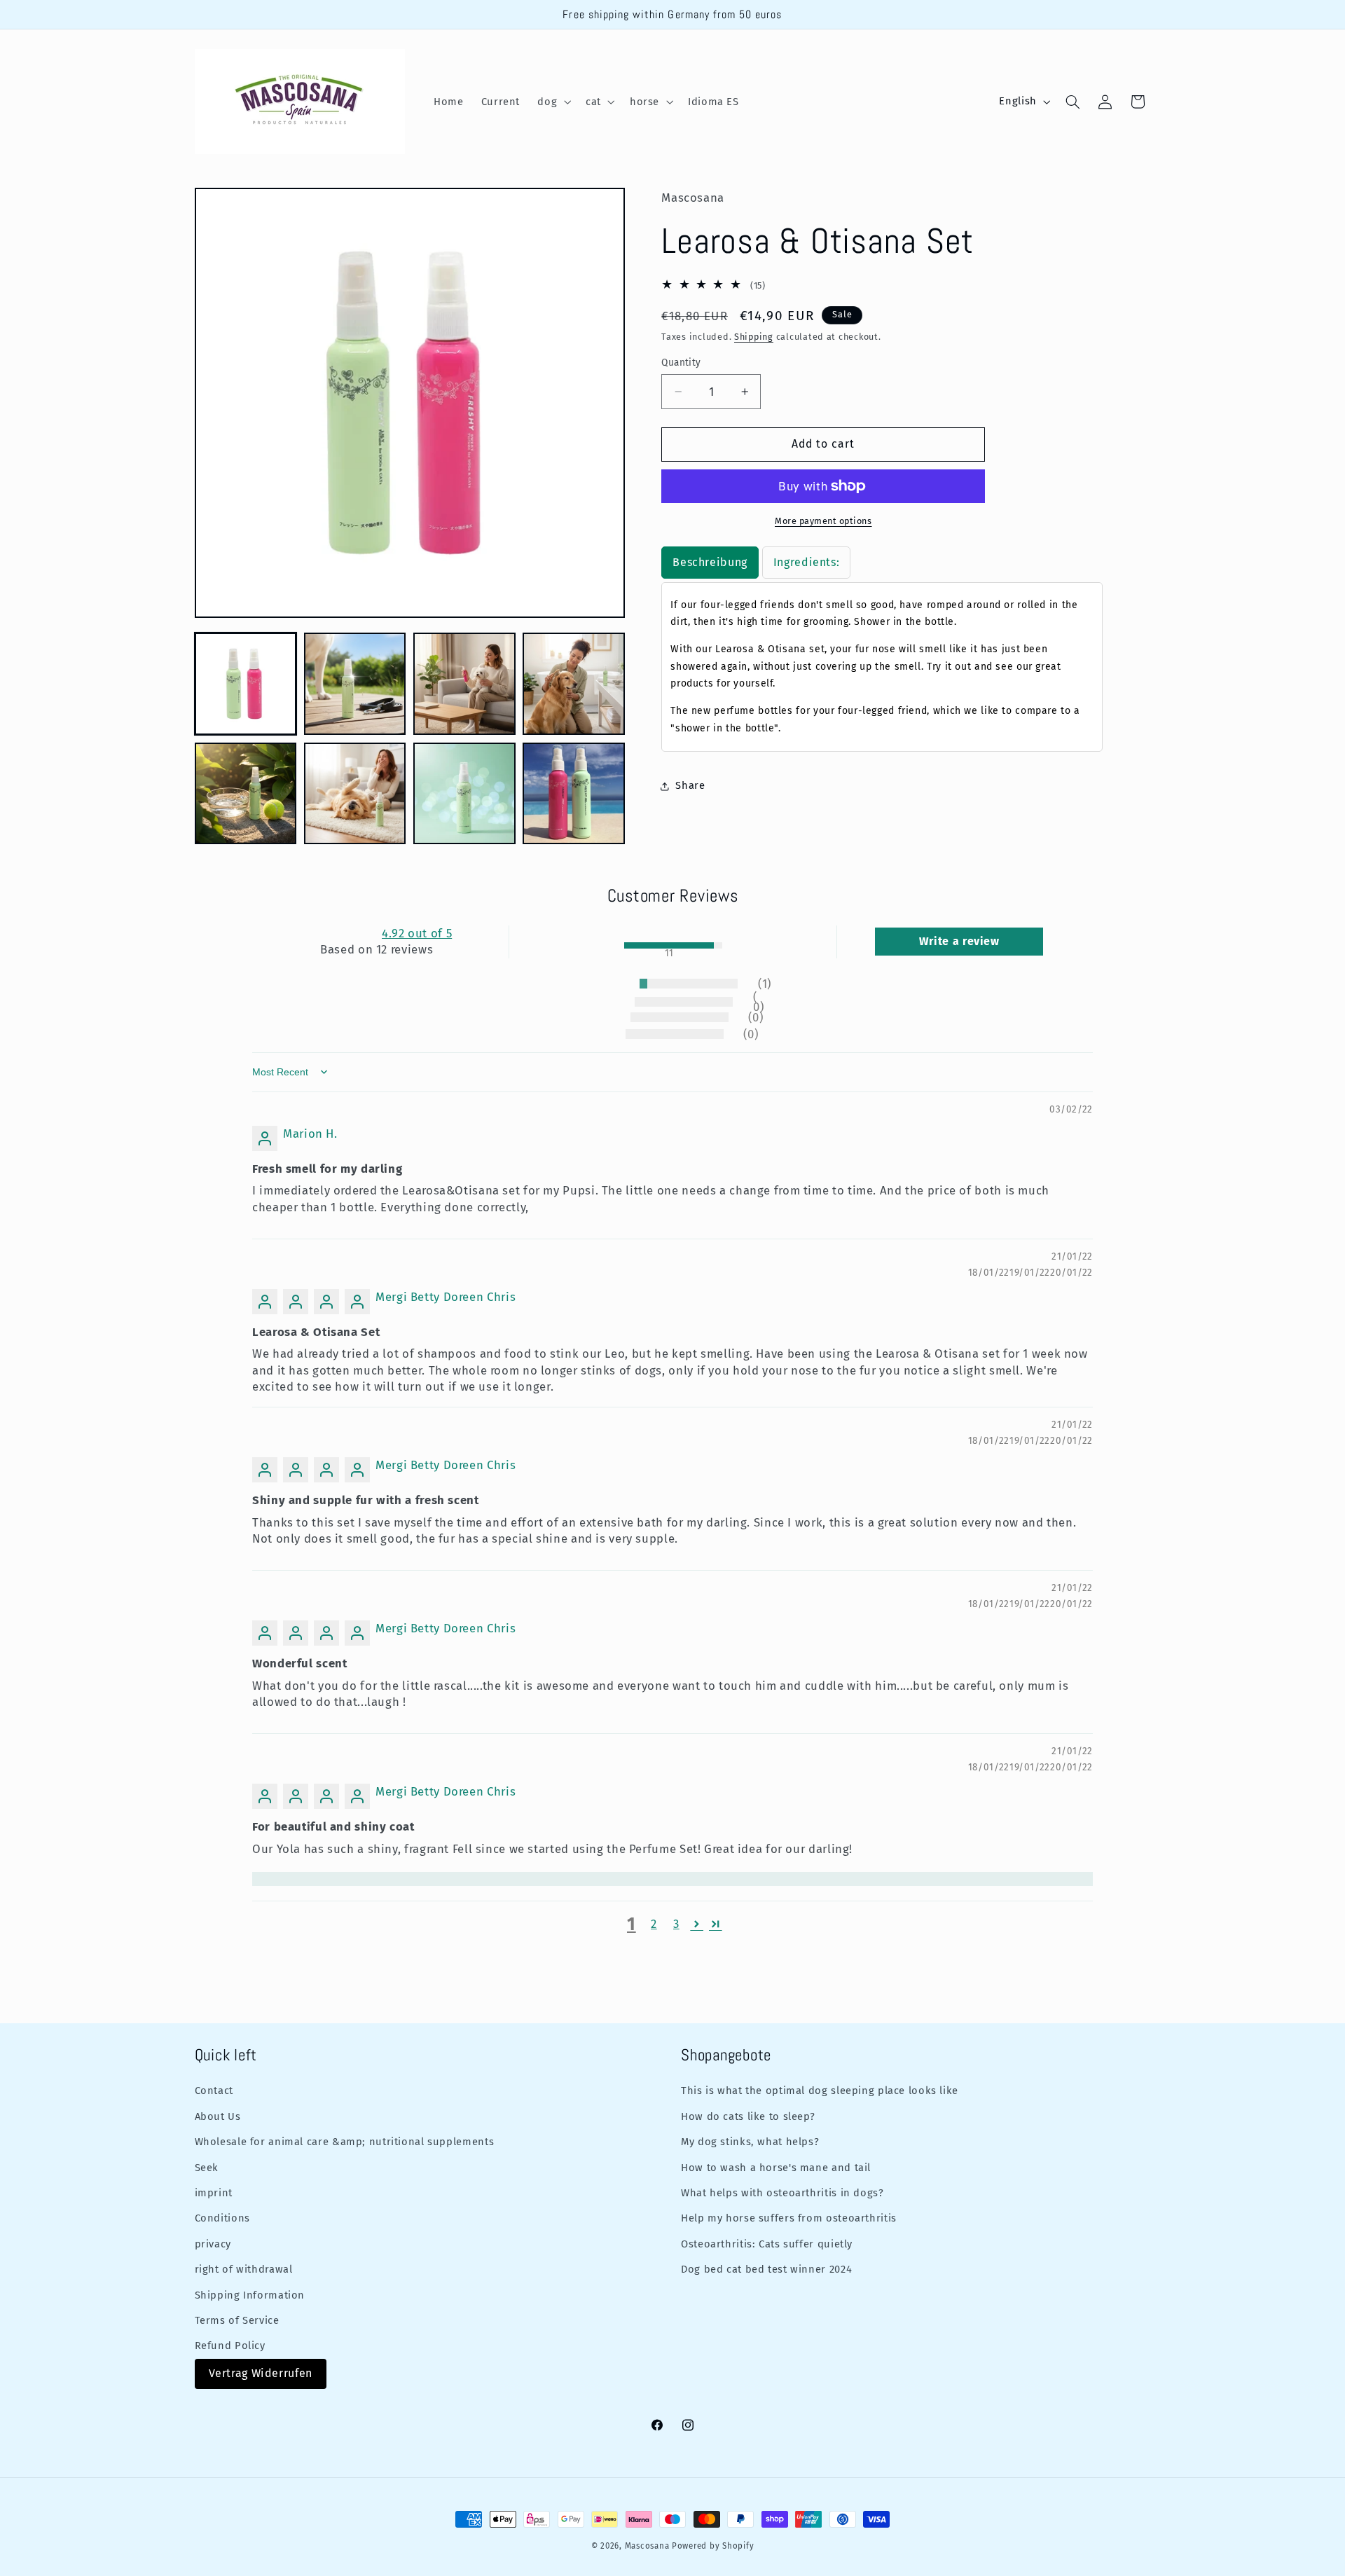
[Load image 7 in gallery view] (464, 794)
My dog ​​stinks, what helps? (750, 2141)
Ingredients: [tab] (807, 562)
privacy (213, 2243)
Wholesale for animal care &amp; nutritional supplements (345, 2141)
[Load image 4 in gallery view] (574, 684)
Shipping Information (250, 2294)
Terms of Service (237, 2320)
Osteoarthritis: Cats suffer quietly (767, 2243)
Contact (214, 2091)
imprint (214, 2192)
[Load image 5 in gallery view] (246, 794)
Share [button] (690, 785)
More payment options (823, 521)
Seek (207, 2167)
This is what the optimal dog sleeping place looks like (820, 2091)
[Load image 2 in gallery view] (355, 684)
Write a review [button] (959, 941)
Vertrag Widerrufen (261, 2373)
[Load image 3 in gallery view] (464, 684)
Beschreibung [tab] (710, 562)
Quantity (681, 363)
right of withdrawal (244, 2268)
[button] (553, 102)
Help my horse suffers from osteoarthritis (789, 2218)
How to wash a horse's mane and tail (776, 2167)
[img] (282, 1111)
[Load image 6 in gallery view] (355, 794)
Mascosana (647, 2546)
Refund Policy (230, 2346)
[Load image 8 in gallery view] (574, 794)
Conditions (222, 2218)
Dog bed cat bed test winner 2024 (766, 2268)
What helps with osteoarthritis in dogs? (782, 2192)
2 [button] (654, 1924)
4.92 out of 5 (417, 933)
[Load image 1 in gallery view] (246, 684)
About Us (218, 2116)
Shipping (754, 337)
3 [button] (676, 1924)
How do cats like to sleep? (748, 2116)
